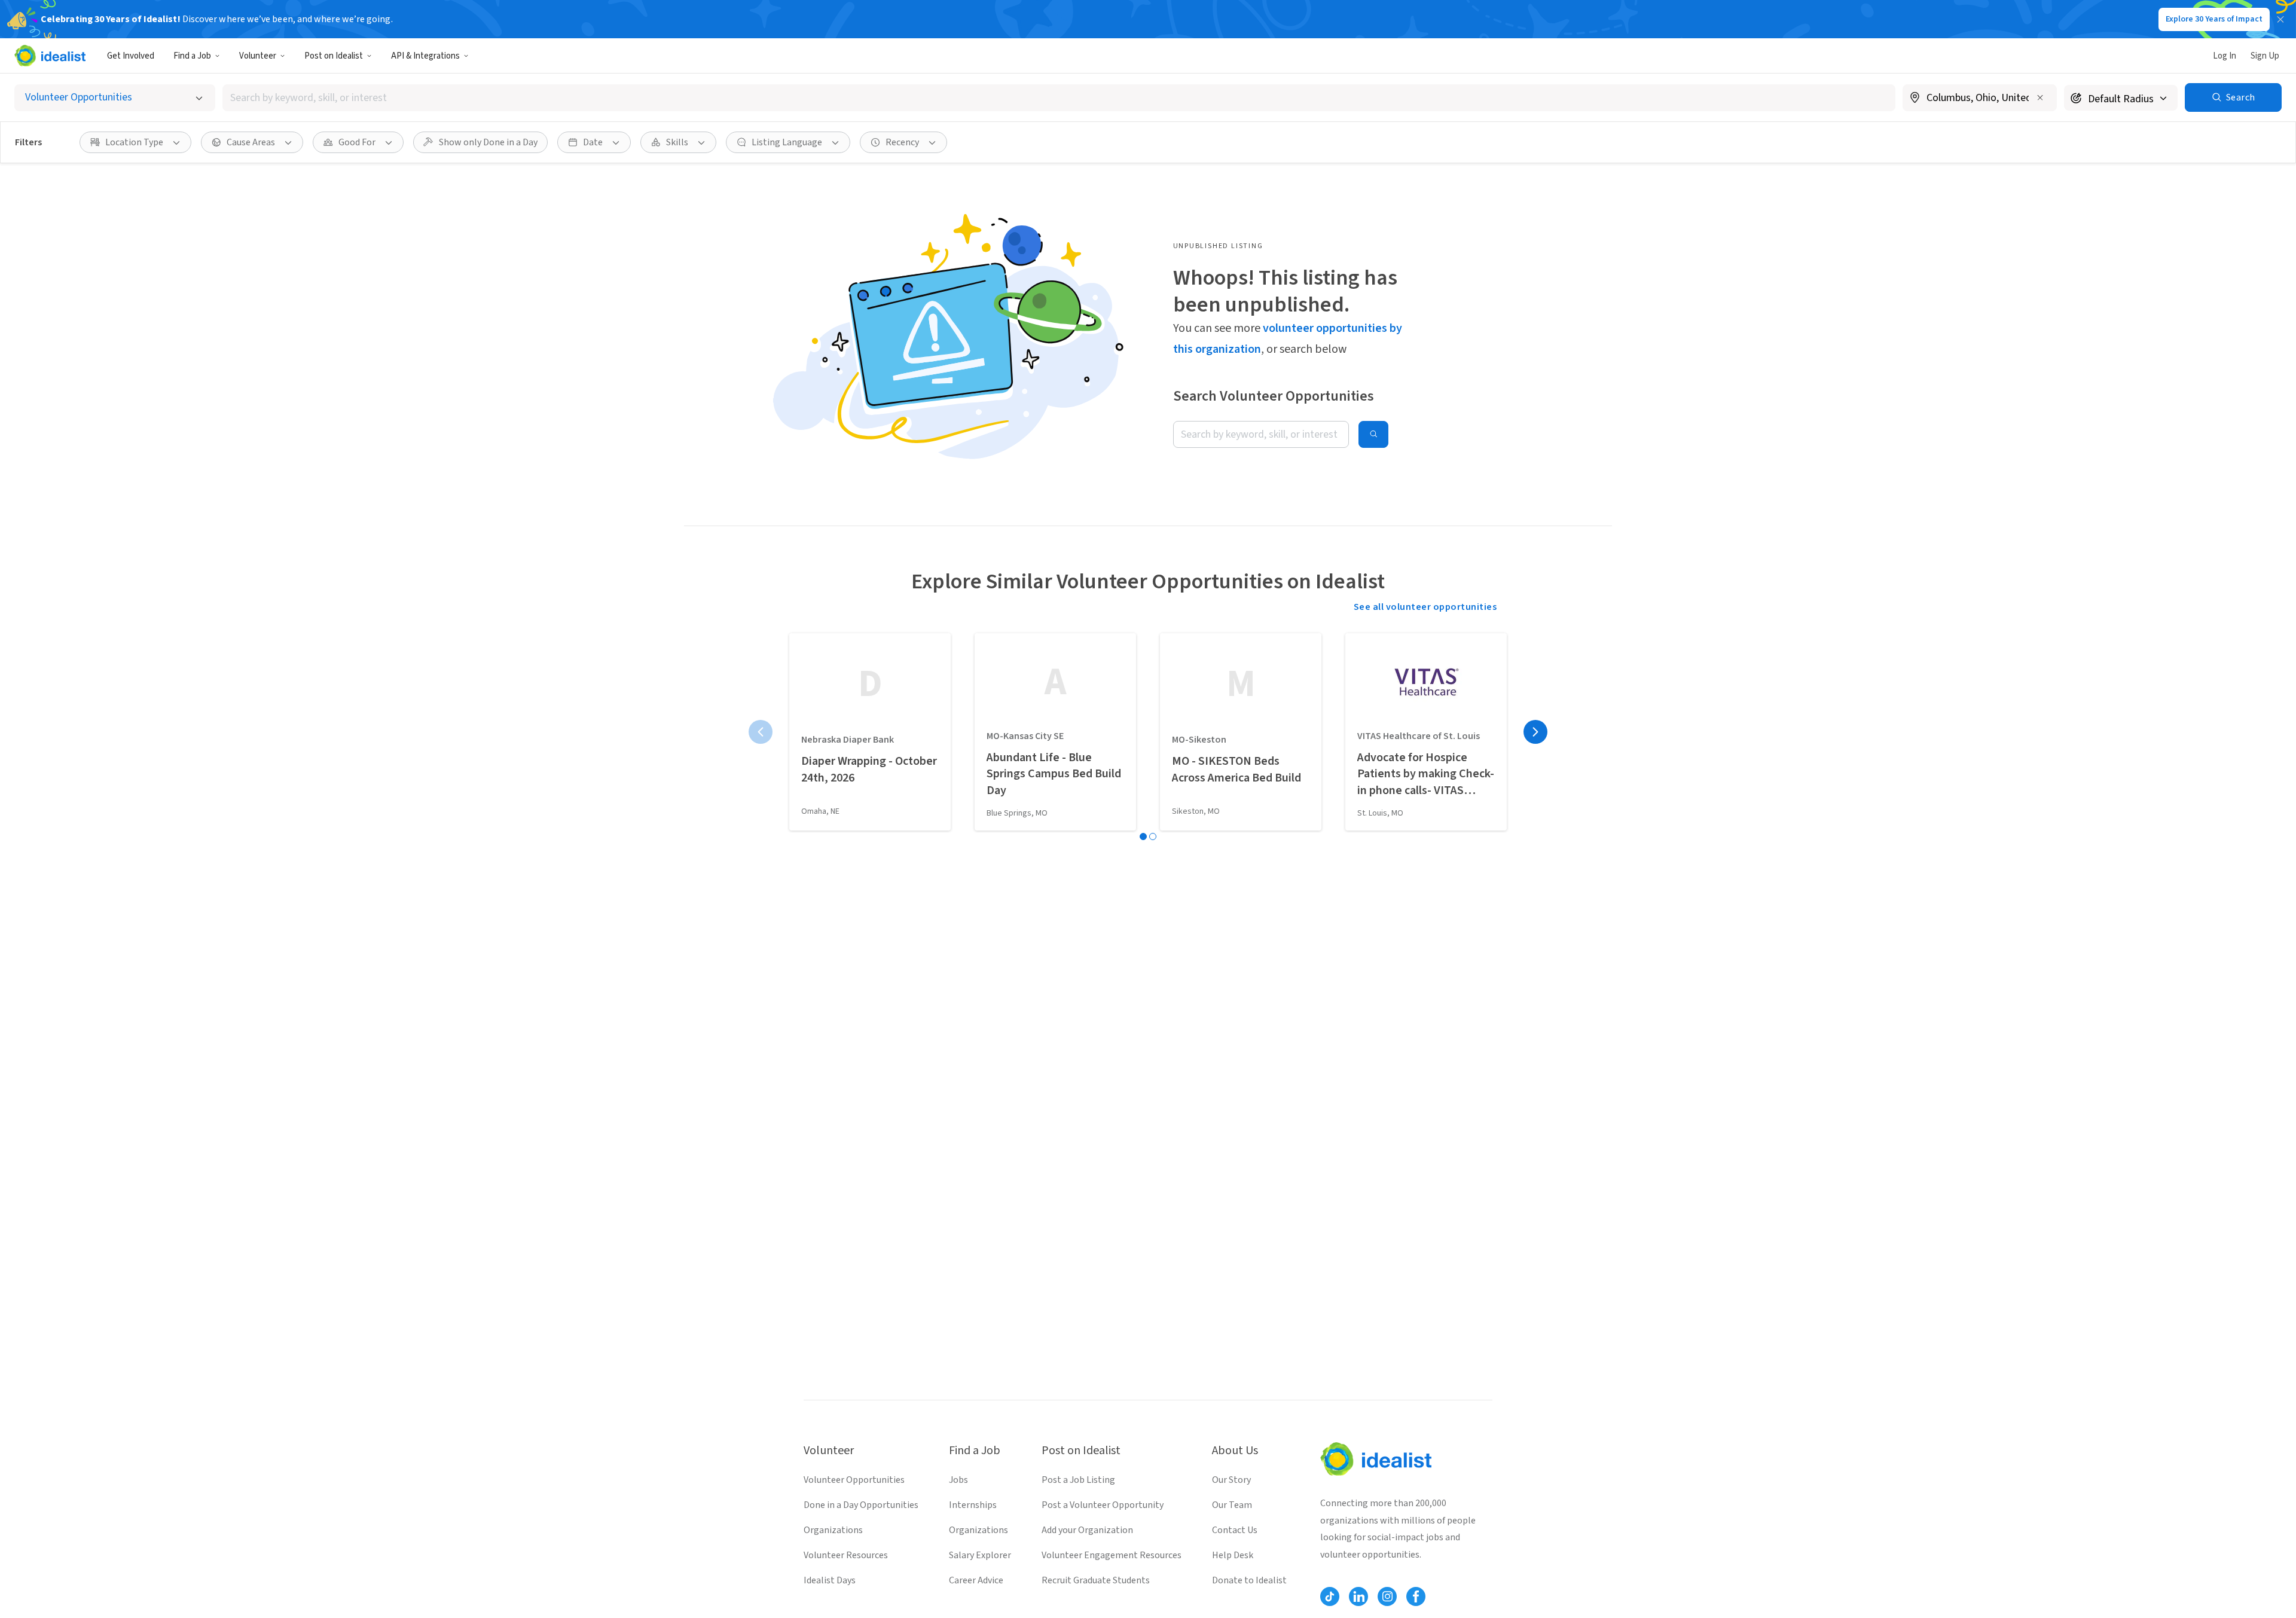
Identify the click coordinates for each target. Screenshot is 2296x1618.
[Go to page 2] (1153, 837)
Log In (2225, 56)
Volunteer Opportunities (854, 1480)
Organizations (833, 1530)
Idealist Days (830, 1580)
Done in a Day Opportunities (861, 1505)
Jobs (958, 1480)
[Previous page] (761, 732)
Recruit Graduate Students (1096, 1580)
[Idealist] (50, 56)
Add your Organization (1087, 1530)
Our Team (1232, 1505)
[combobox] (1059, 98)
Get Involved (131, 56)
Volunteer (258, 56)
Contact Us (1235, 1530)
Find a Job (192, 56)
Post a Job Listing (1078, 1480)
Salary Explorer (980, 1555)
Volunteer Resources (846, 1555)
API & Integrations (425, 56)
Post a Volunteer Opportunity (1103, 1505)
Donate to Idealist (1249, 1580)
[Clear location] (2040, 97)
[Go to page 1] (1143, 837)
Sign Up (2265, 56)
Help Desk (1233, 1555)
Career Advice (976, 1580)
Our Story (1231, 1480)
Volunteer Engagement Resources (1112, 1555)
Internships (973, 1505)
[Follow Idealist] (1330, 1596)
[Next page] (1535, 732)
